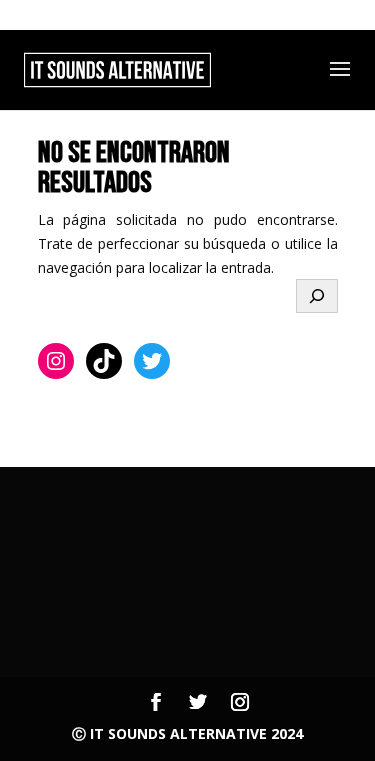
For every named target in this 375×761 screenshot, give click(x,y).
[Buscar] (317, 296)
